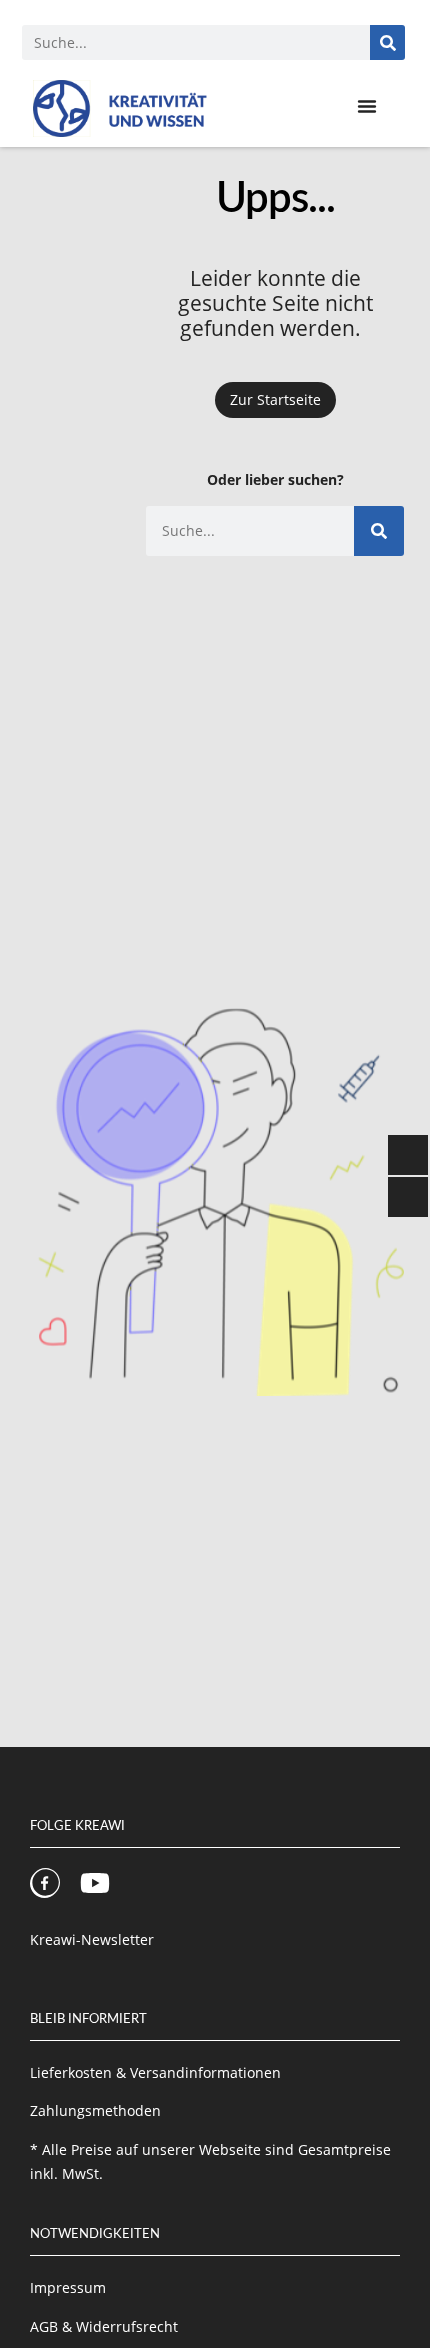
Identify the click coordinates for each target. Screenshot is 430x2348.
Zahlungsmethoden (95, 2110)
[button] (367, 106)
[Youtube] (95, 1883)
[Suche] (387, 42)
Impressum (68, 2287)
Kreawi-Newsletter (92, 1939)
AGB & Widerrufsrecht (104, 2326)
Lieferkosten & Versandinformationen (155, 2072)
